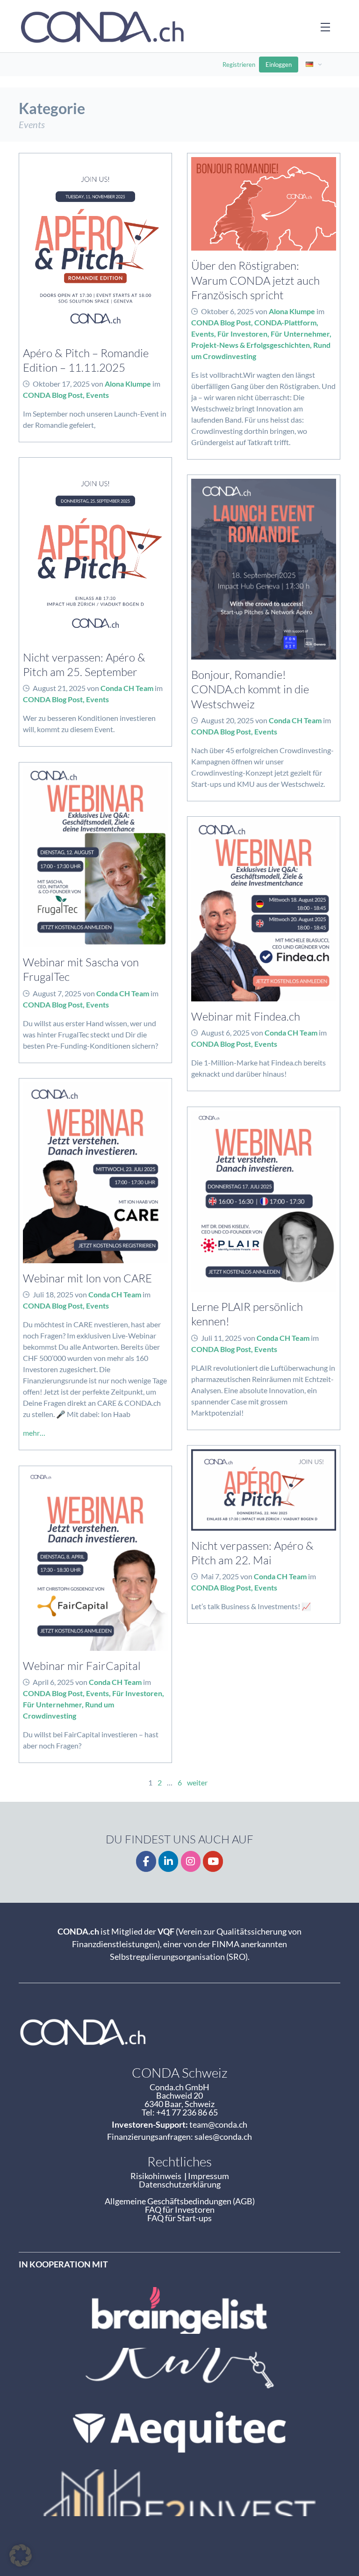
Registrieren (239, 65)
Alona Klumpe (128, 384)
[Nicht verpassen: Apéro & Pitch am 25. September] (95, 552)
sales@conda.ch (223, 2137)
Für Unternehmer (300, 334)
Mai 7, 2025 (220, 1576)
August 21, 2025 (59, 688)
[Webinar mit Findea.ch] (264, 911)
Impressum (208, 2176)
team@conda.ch (218, 2124)
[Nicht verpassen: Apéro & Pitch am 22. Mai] (264, 1490)
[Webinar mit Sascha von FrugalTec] (95, 857)
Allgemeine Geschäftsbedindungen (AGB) (180, 2201)
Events (97, 395)
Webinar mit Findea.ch (246, 1016)
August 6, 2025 (225, 1033)
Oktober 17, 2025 (61, 384)
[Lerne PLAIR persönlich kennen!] (264, 1202)
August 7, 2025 (57, 993)
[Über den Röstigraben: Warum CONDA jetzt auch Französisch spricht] (264, 204)
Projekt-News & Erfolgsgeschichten (251, 345)
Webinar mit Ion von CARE (87, 1278)
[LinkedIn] (169, 1861)
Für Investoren (242, 334)
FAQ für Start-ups (179, 2218)
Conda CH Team (127, 688)
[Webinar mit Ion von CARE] (95, 1173)
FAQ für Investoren (180, 2209)
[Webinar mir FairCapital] (95, 1561)
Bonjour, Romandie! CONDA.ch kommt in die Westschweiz (250, 689)
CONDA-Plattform (285, 322)
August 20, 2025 (227, 720)
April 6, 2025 (53, 1682)
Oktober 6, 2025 (227, 311)
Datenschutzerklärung (180, 2184)
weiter (197, 1782)
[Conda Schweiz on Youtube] (213, 1861)
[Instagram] (191, 1861)
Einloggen (279, 65)
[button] (21, 2555)
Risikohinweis (157, 2176)
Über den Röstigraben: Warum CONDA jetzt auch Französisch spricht (255, 280)
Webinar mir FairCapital (82, 1666)
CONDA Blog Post (53, 395)
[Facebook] (146, 1861)
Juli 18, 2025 (53, 1294)
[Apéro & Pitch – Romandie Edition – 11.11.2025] (95, 248)
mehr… (34, 1433)
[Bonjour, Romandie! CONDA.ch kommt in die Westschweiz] (264, 569)
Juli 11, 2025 (221, 1338)
